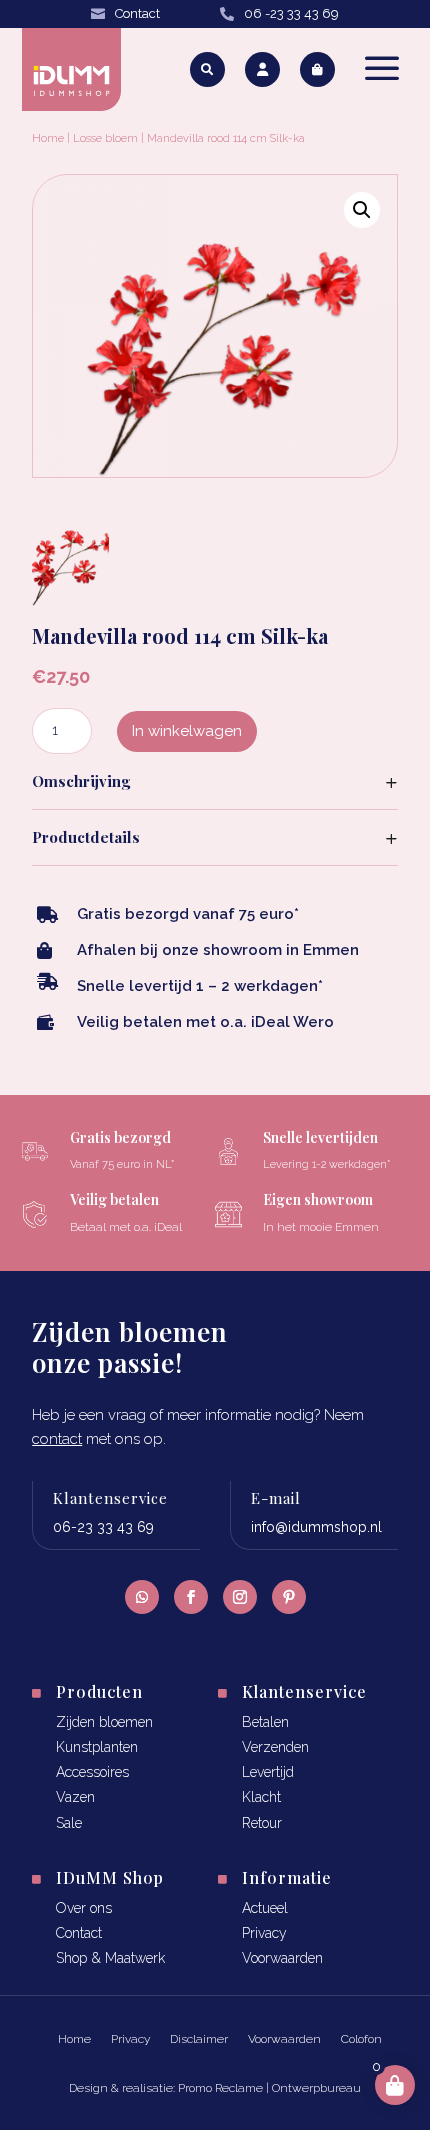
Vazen (75, 1797)
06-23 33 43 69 (103, 1527)
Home (48, 138)
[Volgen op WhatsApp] (142, 1597)
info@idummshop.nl (316, 1527)
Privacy (264, 1933)
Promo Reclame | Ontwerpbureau (269, 2088)
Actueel (265, 1908)
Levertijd (268, 1772)
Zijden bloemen (104, 1722)
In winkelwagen (187, 731)
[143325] (70, 599)
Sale (69, 1823)
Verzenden (275, 1747)
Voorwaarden (282, 1958)
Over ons (84, 1908)
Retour (262, 1823)
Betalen (265, 1722)
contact (57, 1439)
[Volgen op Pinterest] (289, 1597)
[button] (362, 210)
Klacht (261, 1797)
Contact (137, 13)
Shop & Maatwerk (110, 1958)
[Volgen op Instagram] (240, 1597)
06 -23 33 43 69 (291, 13)
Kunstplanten (97, 1747)
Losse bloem (105, 138)
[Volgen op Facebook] (191, 1597)
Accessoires (92, 1772)
